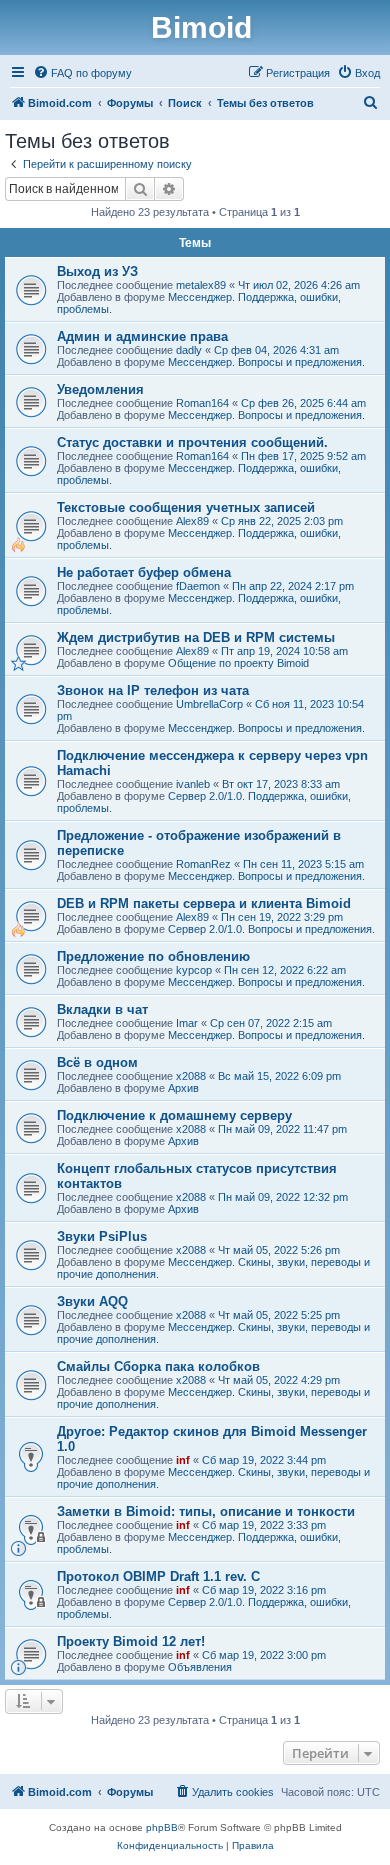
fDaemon (198, 586)
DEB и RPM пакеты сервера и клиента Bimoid (204, 903)
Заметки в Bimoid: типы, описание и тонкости (206, 1511)
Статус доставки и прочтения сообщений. (192, 442)
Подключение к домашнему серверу (174, 1115)
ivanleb (193, 784)
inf (183, 1460)
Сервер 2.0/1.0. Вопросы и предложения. (271, 929)
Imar (187, 1023)
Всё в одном (97, 1062)
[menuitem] (82, 73)
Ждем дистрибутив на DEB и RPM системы (196, 637)
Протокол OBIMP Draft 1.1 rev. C (158, 1576)
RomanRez (203, 864)
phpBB (162, 1827)
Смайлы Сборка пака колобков (158, 1366)
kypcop (194, 970)
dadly (189, 350)
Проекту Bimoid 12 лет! (131, 1641)
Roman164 (202, 403)
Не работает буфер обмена (144, 572)
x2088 (191, 1076)
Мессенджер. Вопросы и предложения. (266, 362)
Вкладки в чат (102, 1009)
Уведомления (100, 389)
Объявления (200, 1667)
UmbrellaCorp (209, 704)
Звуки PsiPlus (102, 1236)
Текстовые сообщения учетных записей (186, 507)
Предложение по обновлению (153, 956)
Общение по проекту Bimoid (238, 663)
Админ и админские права (142, 336)
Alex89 (192, 521)
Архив (183, 1088)
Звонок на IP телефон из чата (153, 690)
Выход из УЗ (97, 271)
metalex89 (201, 285)
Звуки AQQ (92, 1301)
